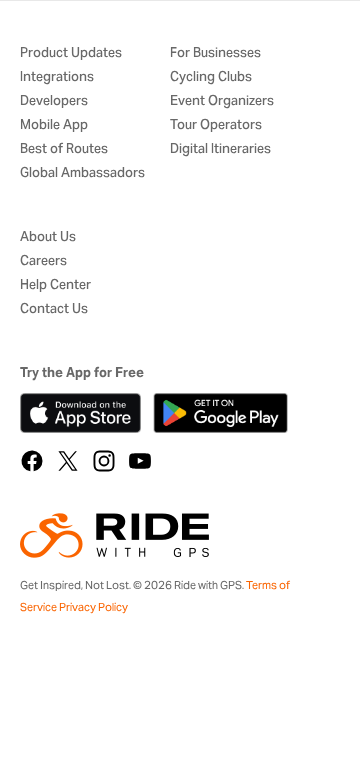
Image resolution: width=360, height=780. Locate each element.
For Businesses (215, 53)
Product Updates (71, 53)
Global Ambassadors (82, 173)
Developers (54, 101)
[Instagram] (104, 461)
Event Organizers (222, 101)
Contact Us (54, 309)
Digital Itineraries (220, 149)
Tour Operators (216, 125)
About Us (48, 237)
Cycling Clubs (211, 77)
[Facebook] (32, 461)
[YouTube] (140, 461)
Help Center (55, 285)
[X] (68, 461)
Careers (43, 261)
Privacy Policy (93, 607)
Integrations (57, 77)
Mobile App (54, 125)
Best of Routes (64, 149)
